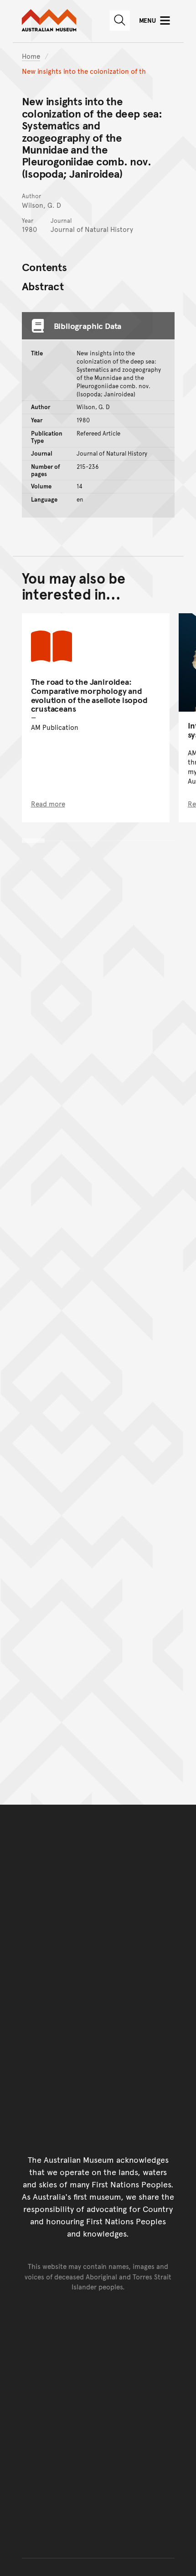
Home (31, 56)
